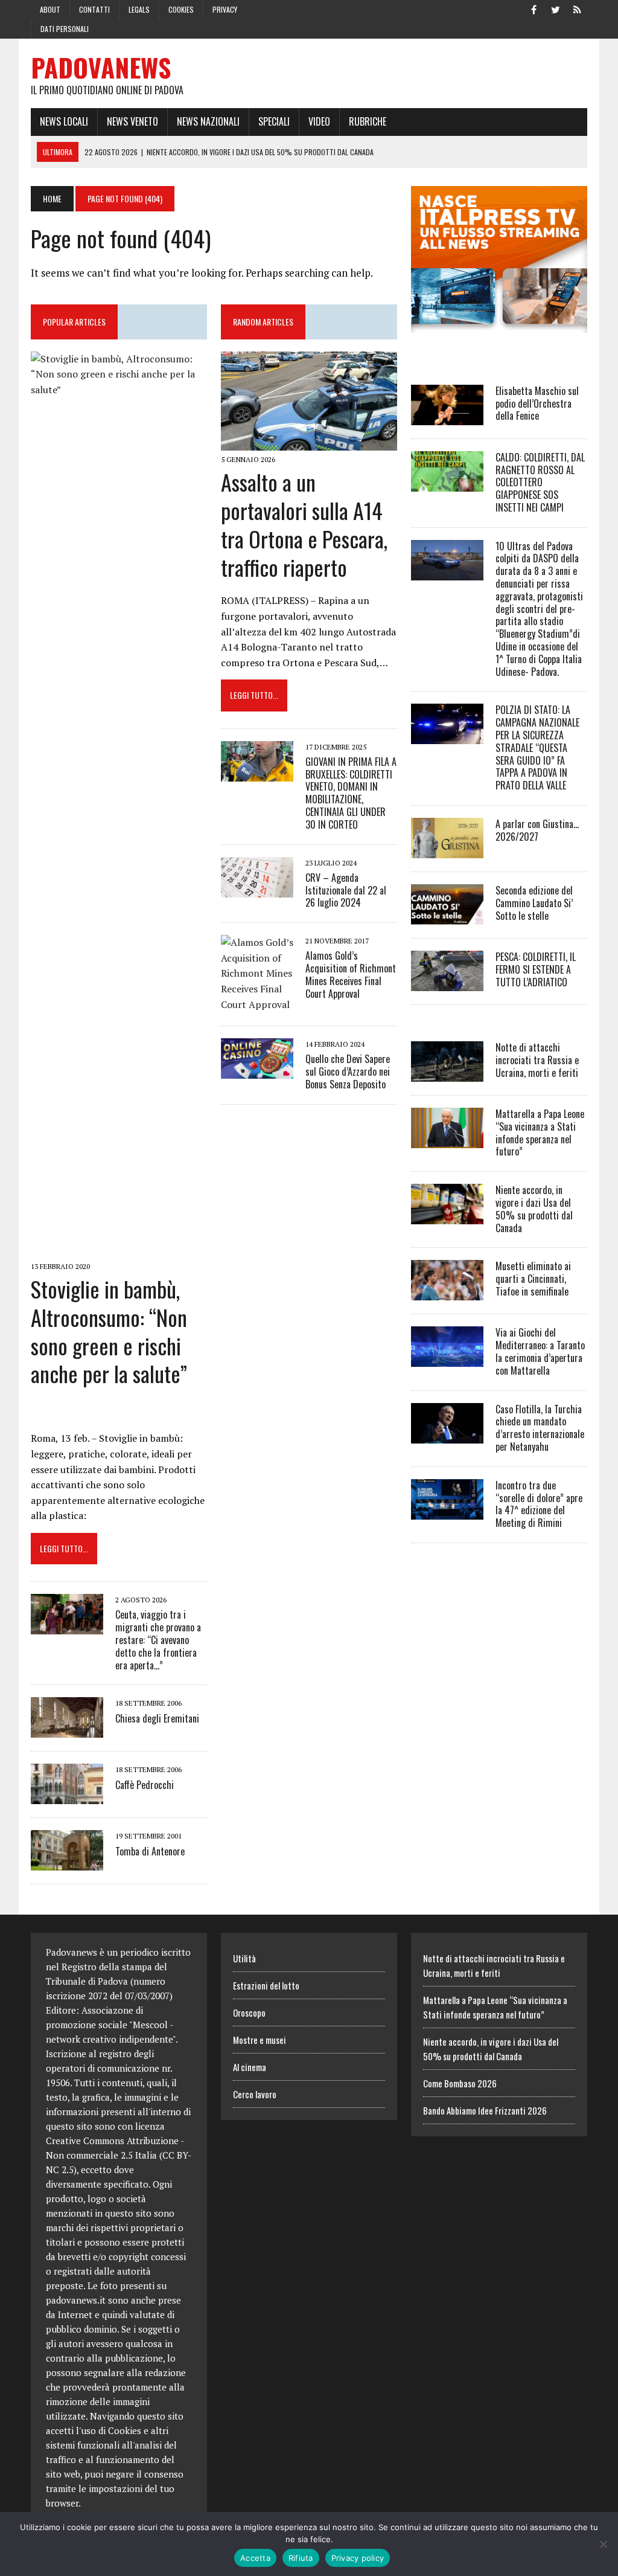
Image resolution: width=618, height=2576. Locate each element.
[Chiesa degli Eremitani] (67, 1730)
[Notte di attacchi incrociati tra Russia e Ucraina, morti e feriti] (447, 1073)
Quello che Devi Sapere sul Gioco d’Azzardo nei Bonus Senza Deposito (348, 1071)
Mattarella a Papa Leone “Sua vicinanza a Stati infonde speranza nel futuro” (540, 1132)
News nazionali (208, 121)
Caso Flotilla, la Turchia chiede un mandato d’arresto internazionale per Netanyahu (540, 1428)
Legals (139, 9)
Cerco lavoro (255, 2094)
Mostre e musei (260, 2040)
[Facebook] (534, 8)
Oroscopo (249, 2012)
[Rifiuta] (603, 2544)
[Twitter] (556, 8)
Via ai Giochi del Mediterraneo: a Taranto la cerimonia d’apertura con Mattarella (540, 1351)
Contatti (94, 9)
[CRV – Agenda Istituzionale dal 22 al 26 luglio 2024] (257, 889)
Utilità (244, 1958)
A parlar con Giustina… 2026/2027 (537, 830)
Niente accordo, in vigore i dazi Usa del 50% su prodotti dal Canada (534, 1209)
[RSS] (578, 8)
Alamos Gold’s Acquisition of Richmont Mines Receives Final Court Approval (351, 974)
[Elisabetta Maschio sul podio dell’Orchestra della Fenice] (447, 417)
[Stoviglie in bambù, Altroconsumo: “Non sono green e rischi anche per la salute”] (119, 1249)
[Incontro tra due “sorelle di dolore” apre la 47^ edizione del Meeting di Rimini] (447, 1511)
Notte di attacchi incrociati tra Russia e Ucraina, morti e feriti (537, 1060)
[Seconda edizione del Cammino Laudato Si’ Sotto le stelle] (447, 916)
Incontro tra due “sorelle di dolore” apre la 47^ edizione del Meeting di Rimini (539, 1504)
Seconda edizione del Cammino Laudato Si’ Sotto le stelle (534, 903)
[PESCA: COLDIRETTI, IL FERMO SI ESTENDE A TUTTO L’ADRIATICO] (447, 983)
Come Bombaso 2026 (460, 2083)
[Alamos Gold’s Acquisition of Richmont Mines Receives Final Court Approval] (257, 1004)
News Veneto (132, 121)
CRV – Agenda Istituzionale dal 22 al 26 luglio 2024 (346, 890)
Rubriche (368, 121)
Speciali (274, 121)
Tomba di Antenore (150, 1851)
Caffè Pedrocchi (145, 1785)
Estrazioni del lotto (266, 1985)
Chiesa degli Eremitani (157, 1718)
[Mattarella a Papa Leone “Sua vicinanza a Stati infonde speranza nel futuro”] (447, 1140)
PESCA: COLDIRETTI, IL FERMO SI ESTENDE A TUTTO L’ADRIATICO (536, 969)
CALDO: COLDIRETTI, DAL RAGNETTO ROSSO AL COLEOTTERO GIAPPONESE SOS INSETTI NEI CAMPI (540, 482)
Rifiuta (301, 2558)
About (50, 9)
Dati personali (65, 29)
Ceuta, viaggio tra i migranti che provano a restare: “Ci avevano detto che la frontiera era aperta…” (158, 1640)
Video (319, 121)
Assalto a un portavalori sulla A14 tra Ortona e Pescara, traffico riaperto (304, 524)
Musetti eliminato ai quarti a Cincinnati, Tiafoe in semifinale (533, 1279)
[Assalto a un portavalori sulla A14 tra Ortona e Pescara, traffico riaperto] (309, 442)
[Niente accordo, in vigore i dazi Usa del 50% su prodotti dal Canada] (447, 1216)
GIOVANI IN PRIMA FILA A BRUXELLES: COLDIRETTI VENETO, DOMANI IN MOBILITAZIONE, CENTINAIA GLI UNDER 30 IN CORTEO (351, 793)
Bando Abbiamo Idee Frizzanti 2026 (485, 2110)
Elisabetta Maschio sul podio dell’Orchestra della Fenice (537, 403)
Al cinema (250, 2067)
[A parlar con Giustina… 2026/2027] (447, 850)
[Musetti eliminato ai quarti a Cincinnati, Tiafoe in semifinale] (447, 1293)
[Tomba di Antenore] (67, 1863)
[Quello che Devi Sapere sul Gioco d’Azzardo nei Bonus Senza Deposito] (257, 1071)
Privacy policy (358, 2558)
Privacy (225, 9)
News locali (64, 121)
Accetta (255, 2558)
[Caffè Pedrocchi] (67, 1796)
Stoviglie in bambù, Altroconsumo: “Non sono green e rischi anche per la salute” (109, 1331)
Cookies (181, 9)
